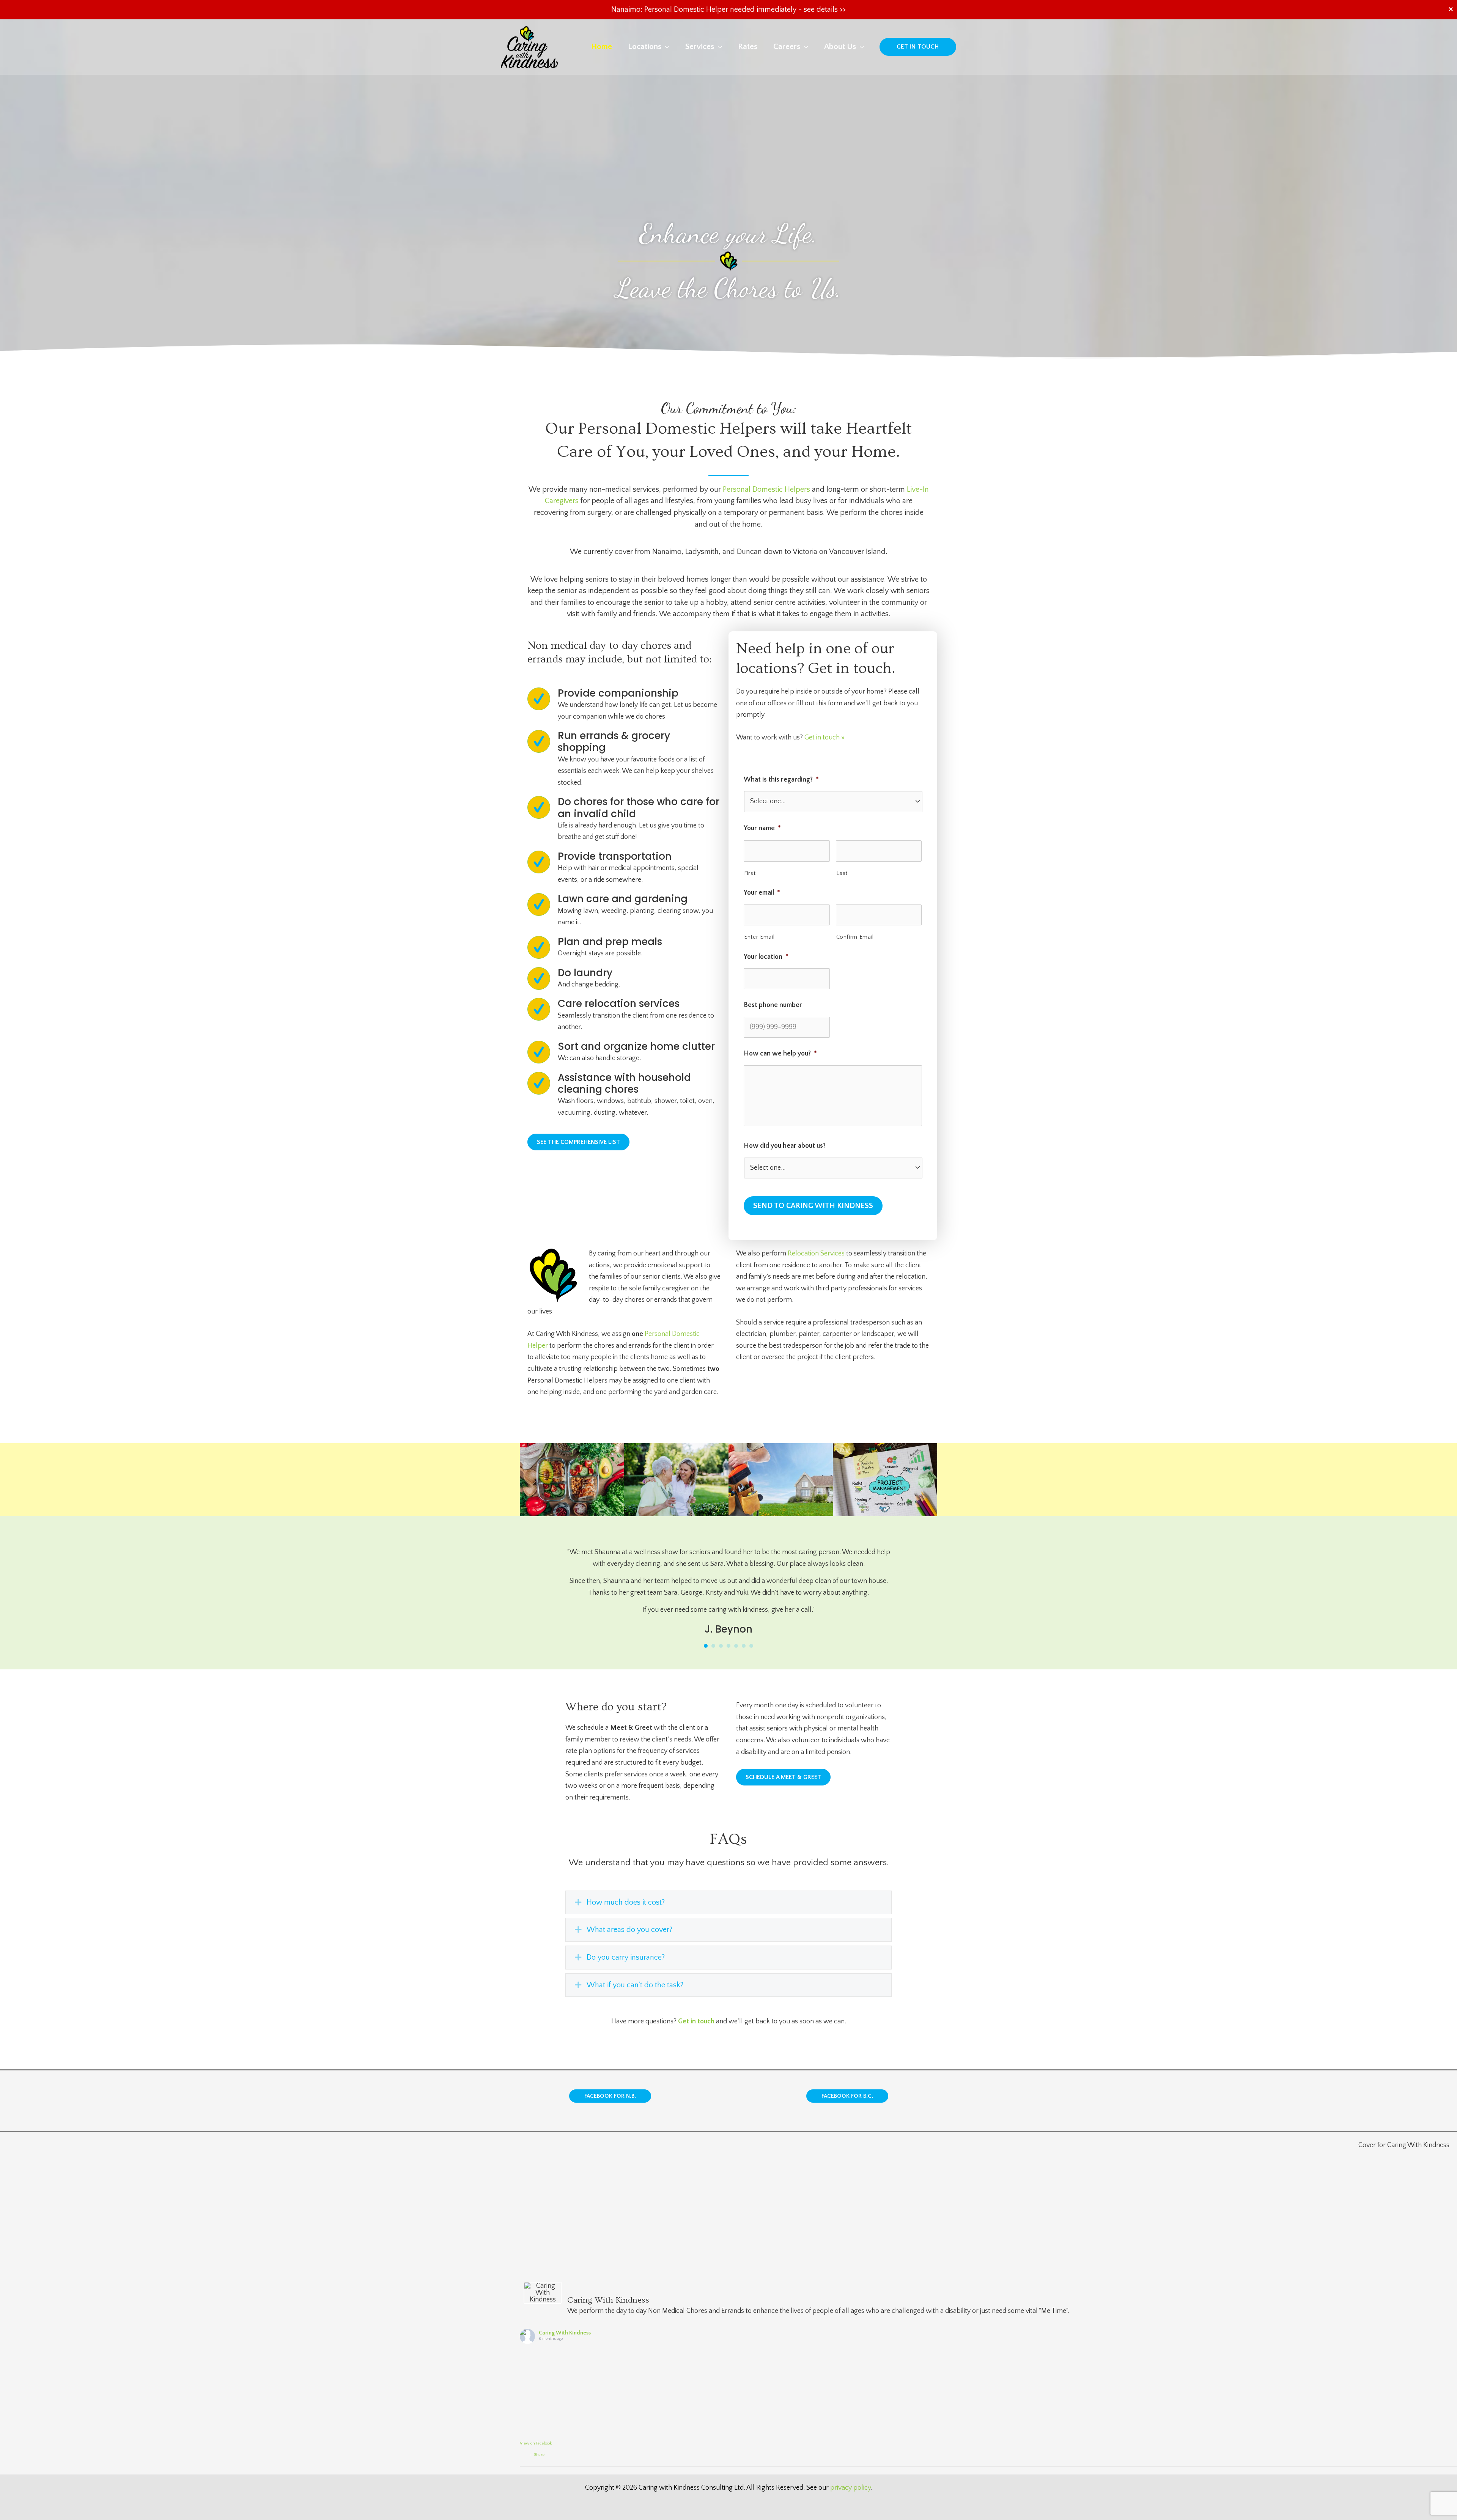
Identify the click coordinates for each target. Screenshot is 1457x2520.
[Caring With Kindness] (543, 2293)
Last (842, 873)
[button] (665, 46)
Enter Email (759, 937)
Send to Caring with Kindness (813, 1206)
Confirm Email (855, 937)
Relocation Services (816, 1254)
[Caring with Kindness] (529, 47)
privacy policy (850, 2488)
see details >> (825, 9)
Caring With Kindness (565, 2333)
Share (539, 2455)
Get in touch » (824, 738)
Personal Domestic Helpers (766, 489)
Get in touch (696, 2021)
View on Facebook (536, 2443)
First (750, 873)
